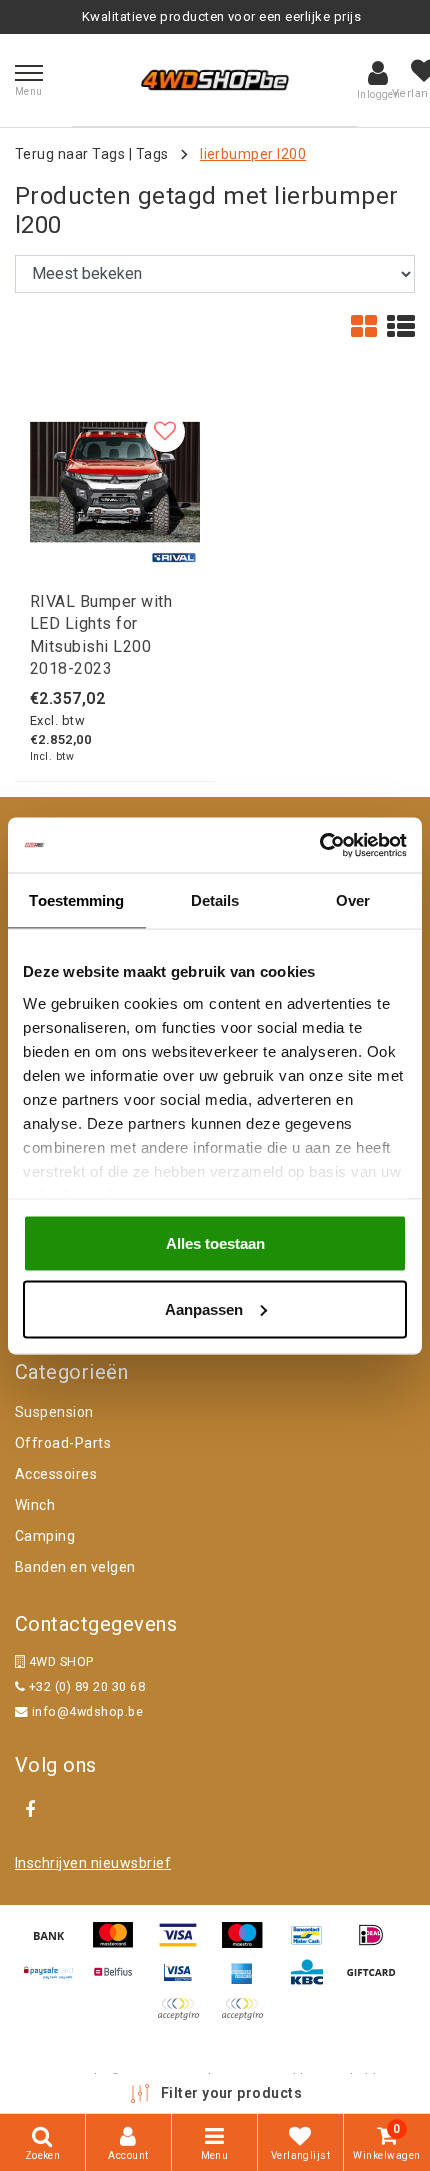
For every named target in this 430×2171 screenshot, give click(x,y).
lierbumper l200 (253, 154)
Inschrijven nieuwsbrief (93, 1863)
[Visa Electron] (185, 1981)
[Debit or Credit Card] (247, 2018)
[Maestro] (249, 1944)
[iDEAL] (376, 1944)
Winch (35, 1505)
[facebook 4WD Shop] (30, 1810)
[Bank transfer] (56, 1944)
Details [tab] (215, 900)
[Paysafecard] (56, 1981)
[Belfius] (120, 1981)
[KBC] (314, 1981)
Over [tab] (353, 900)
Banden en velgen (75, 1567)
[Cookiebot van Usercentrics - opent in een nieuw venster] (319, 845)
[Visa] (185, 1944)
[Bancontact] (314, 1944)
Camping (45, 1536)
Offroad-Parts (63, 1443)
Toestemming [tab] (76, 900)
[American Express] (249, 1981)
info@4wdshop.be (87, 1711)
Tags (152, 154)
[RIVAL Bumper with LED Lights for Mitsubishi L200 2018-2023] (115, 482)
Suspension (54, 1412)
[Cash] (376, 1981)
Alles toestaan (215, 1243)
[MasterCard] (120, 1944)
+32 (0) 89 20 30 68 (85, 1686)
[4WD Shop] (215, 80)
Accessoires (56, 1474)
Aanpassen (204, 1308)
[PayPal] (185, 2018)
